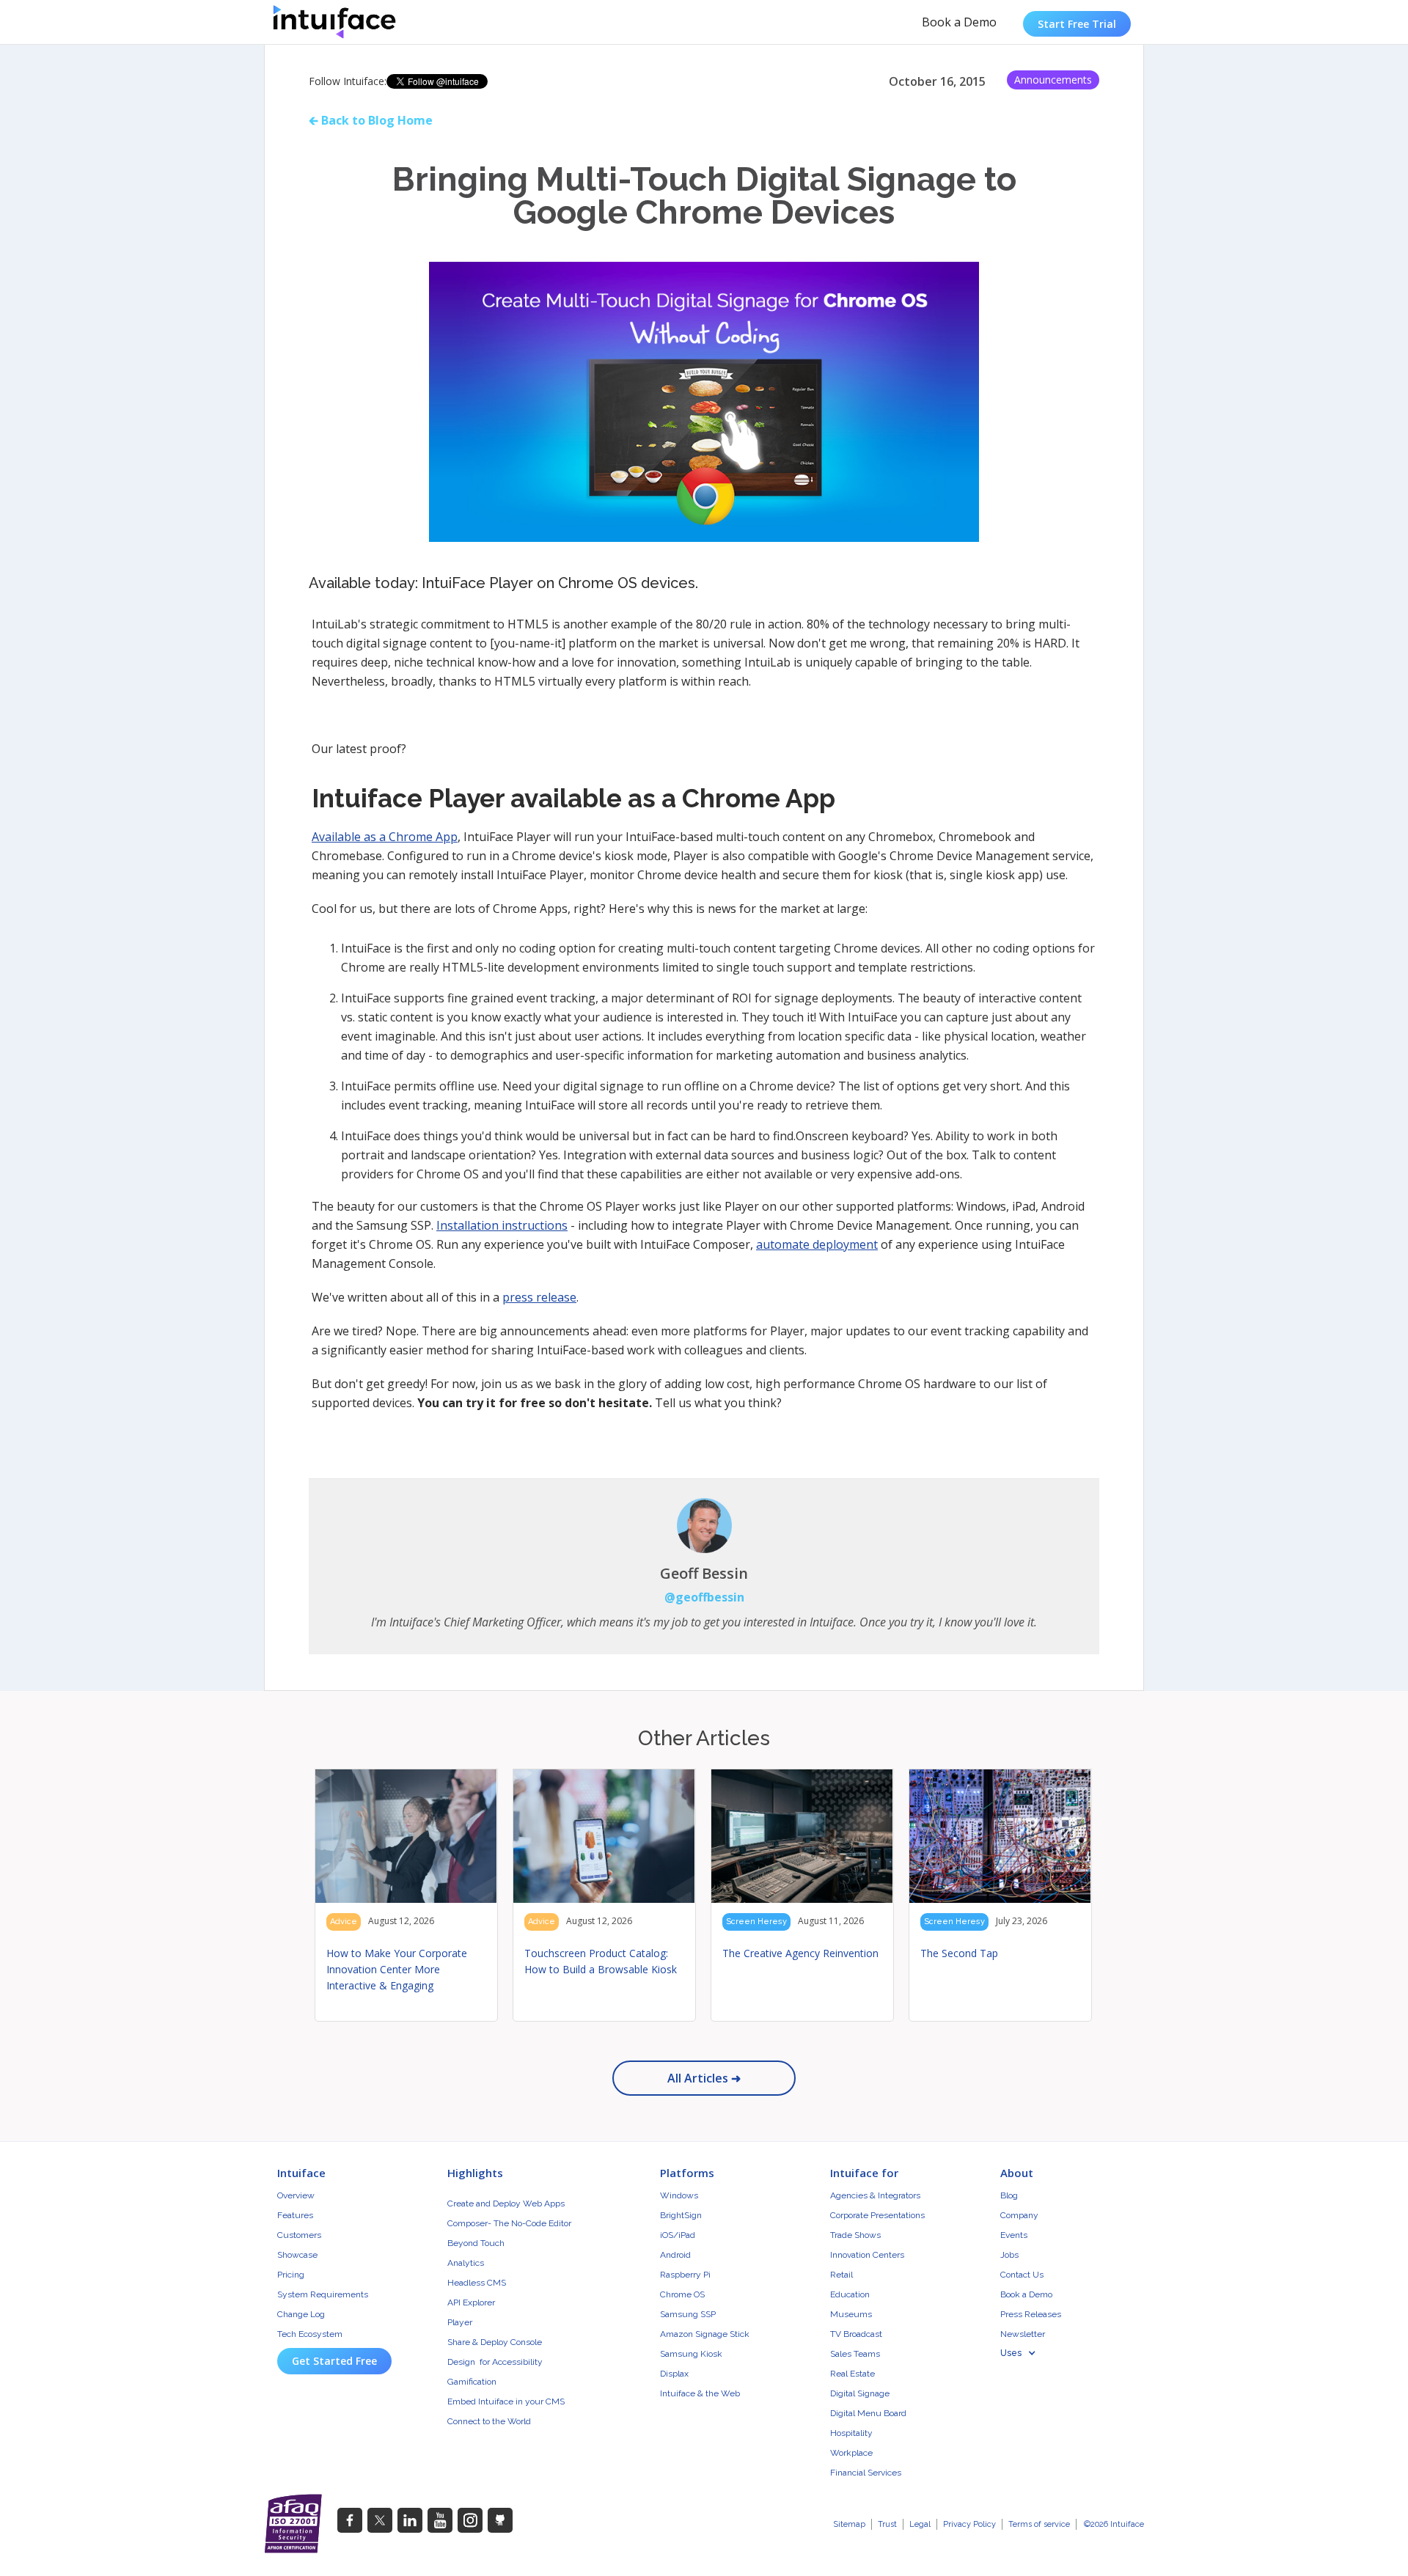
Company (1019, 2215)
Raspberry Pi (685, 2275)
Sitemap (849, 2524)
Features (295, 2215)
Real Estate (852, 2374)
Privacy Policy (969, 2524)
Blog (1009, 2195)
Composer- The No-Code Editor (509, 2223)
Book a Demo (959, 22)
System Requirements (323, 2294)
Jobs (1009, 2255)
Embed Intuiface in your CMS (506, 2401)
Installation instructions (502, 1225)
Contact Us (1022, 2275)
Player (460, 2322)
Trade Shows (855, 2235)
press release (539, 1297)
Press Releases (1031, 2314)
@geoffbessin (704, 1597)
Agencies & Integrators (875, 2195)
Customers (299, 2235)
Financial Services (866, 2473)
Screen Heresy (756, 1922)
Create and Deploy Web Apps (506, 2203)
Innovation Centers (867, 2255)
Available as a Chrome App (385, 837)
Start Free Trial (1077, 24)
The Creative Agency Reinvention (800, 1953)
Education (850, 2294)
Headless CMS (477, 2283)
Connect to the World (489, 2421)
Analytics (466, 2263)
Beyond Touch (476, 2243)
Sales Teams (855, 2354)
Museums (851, 2314)
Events (1014, 2235)
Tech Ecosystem (310, 2334)
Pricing (291, 2275)
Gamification (472, 2382)
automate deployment (817, 1244)
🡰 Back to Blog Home (371, 120)
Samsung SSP (688, 2314)
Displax (674, 2374)
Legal (920, 2524)
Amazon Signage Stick (705, 2334)
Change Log (301, 2314)
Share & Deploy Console (495, 2342)
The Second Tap (959, 1953)
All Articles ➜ (704, 2078)
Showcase (297, 2255)
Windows (679, 2195)
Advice (344, 1922)
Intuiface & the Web (700, 2393)
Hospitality (851, 2433)
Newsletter (1023, 2334)
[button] (1026, 2353)
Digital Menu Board (868, 2413)
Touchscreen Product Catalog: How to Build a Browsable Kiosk (601, 1961)
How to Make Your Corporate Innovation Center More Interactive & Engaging (397, 1969)
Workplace (851, 2453)
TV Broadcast (856, 2334)
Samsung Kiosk (691, 2354)
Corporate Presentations (877, 2215)
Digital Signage (860, 2393)
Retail (841, 2275)
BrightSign (681, 2215)
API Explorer (471, 2302)
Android (675, 2255)
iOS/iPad (678, 2235)
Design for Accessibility (495, 2362)
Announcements (1053, 80)
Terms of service (1039, 2524)
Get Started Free (334, 2361)
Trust (887, 2524)
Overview (296, 2195)
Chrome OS (682, 2294)
